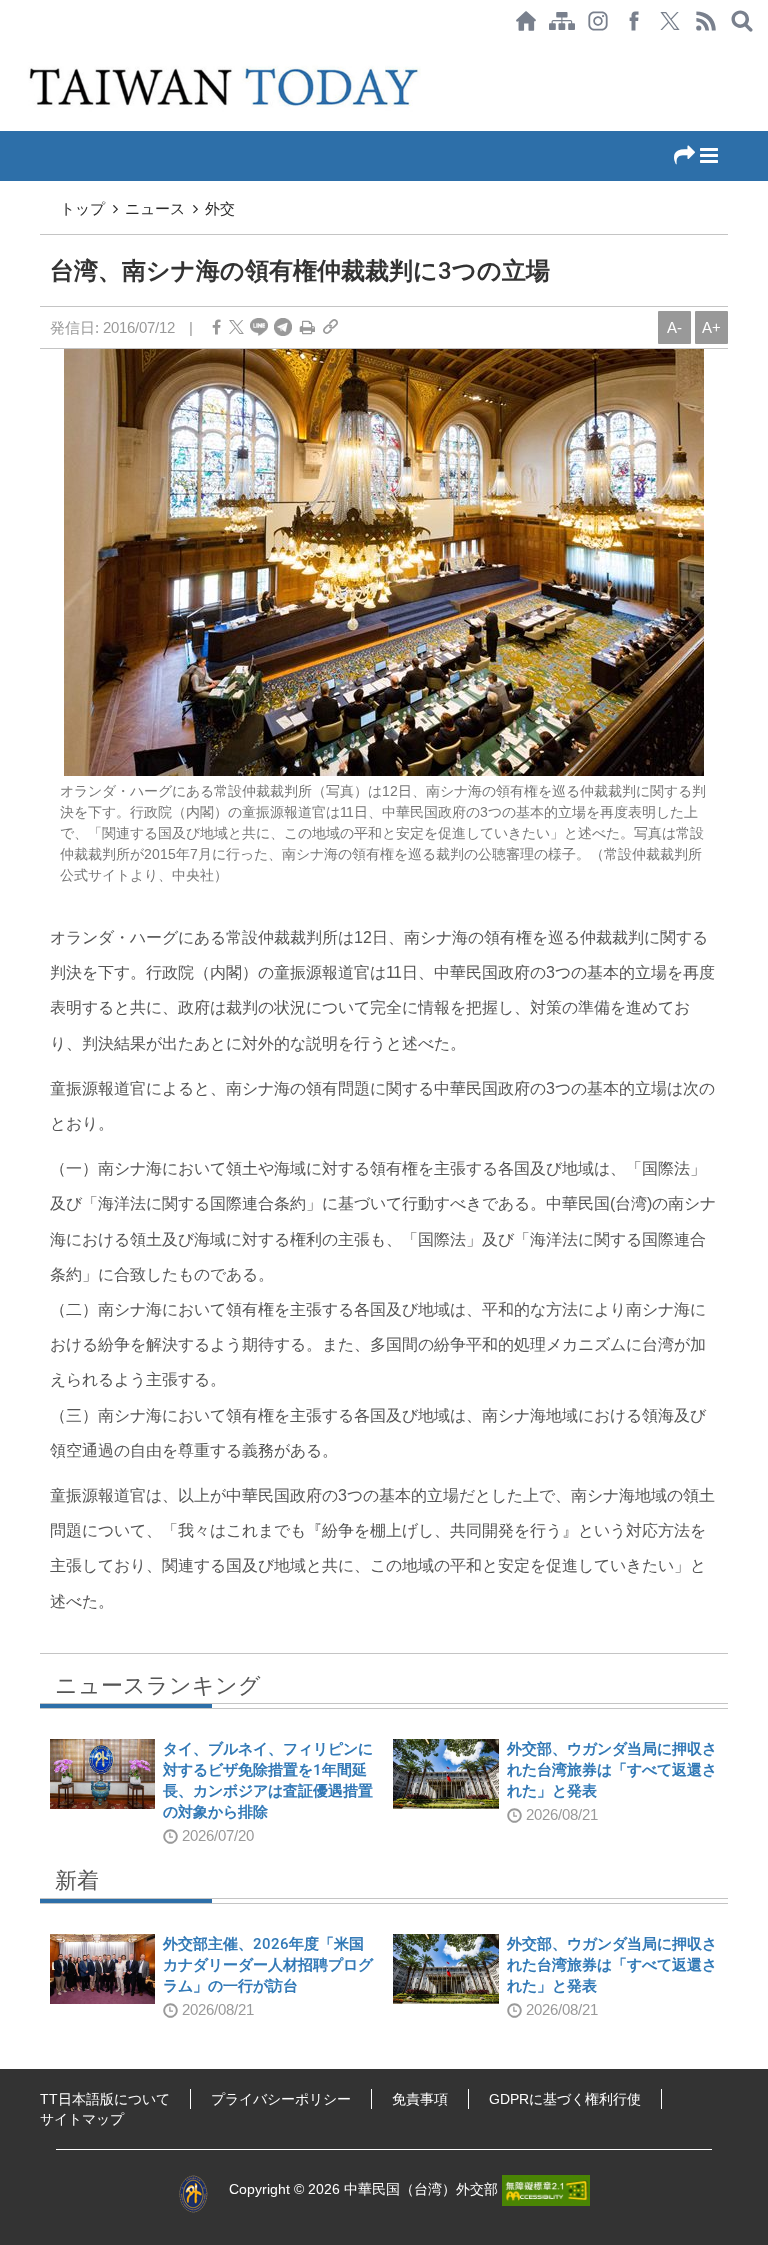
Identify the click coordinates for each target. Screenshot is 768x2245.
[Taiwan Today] (226, 86)
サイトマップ (82, 2119)
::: (6, 52)
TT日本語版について (105, 2099)
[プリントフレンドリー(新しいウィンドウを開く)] (307, 327)
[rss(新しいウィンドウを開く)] (706, 21)
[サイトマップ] (562, 21)
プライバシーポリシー (281, 2099)
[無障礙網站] (546, 2189)
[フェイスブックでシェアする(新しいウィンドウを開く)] (634, 21)
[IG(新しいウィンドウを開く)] (598, 21)
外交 (220, 208)
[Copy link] (330, 327)
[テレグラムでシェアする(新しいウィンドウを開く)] (283, 327)
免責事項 (420, 2099)
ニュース (155, 208)
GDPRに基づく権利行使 (565, 2099)
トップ (82, 208)
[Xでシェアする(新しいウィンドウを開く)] (670, 21)
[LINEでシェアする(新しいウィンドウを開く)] (259, 327)
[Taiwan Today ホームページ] (526, 21)
